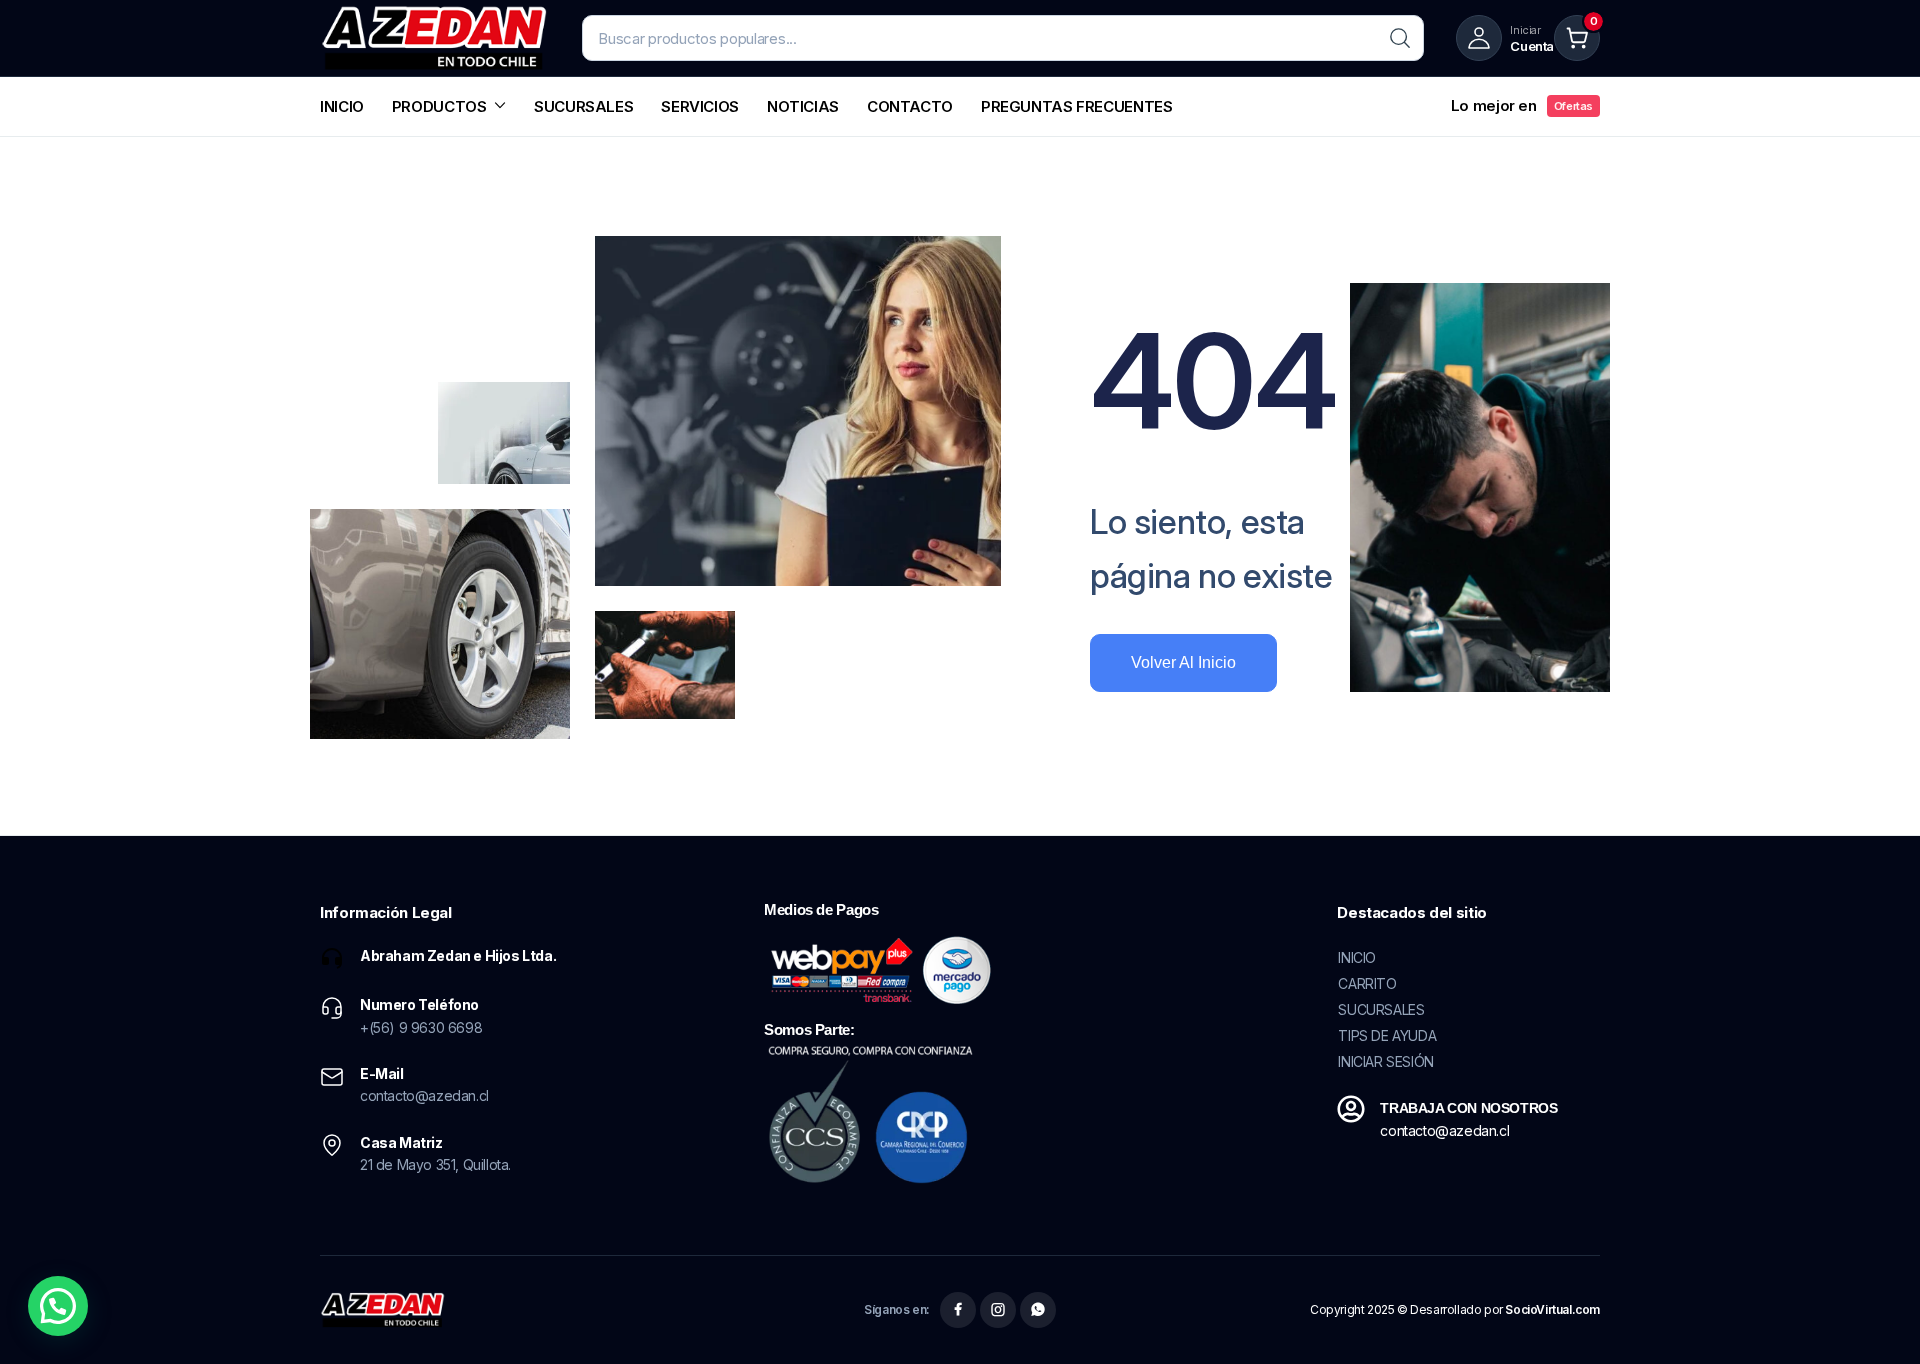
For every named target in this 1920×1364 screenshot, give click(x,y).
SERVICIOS (700, 106)
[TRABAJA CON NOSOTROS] (1351, 1109)
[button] (58, 1306)
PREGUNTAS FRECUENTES (1077, 106)
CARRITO (1367, 983)
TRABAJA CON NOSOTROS (1468, 1108)
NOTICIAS (803, 106)
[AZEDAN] (435, 38)
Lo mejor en (1522, 105)
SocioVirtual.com (1552, 1309)
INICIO (342, 106)
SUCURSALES (583, 106)
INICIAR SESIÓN (1385, 1061)
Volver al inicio (1183, 662)
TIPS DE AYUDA (1387, 1035)
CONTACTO (910, 106)
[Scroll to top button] (1875, 1319)
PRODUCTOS (439, 106)
